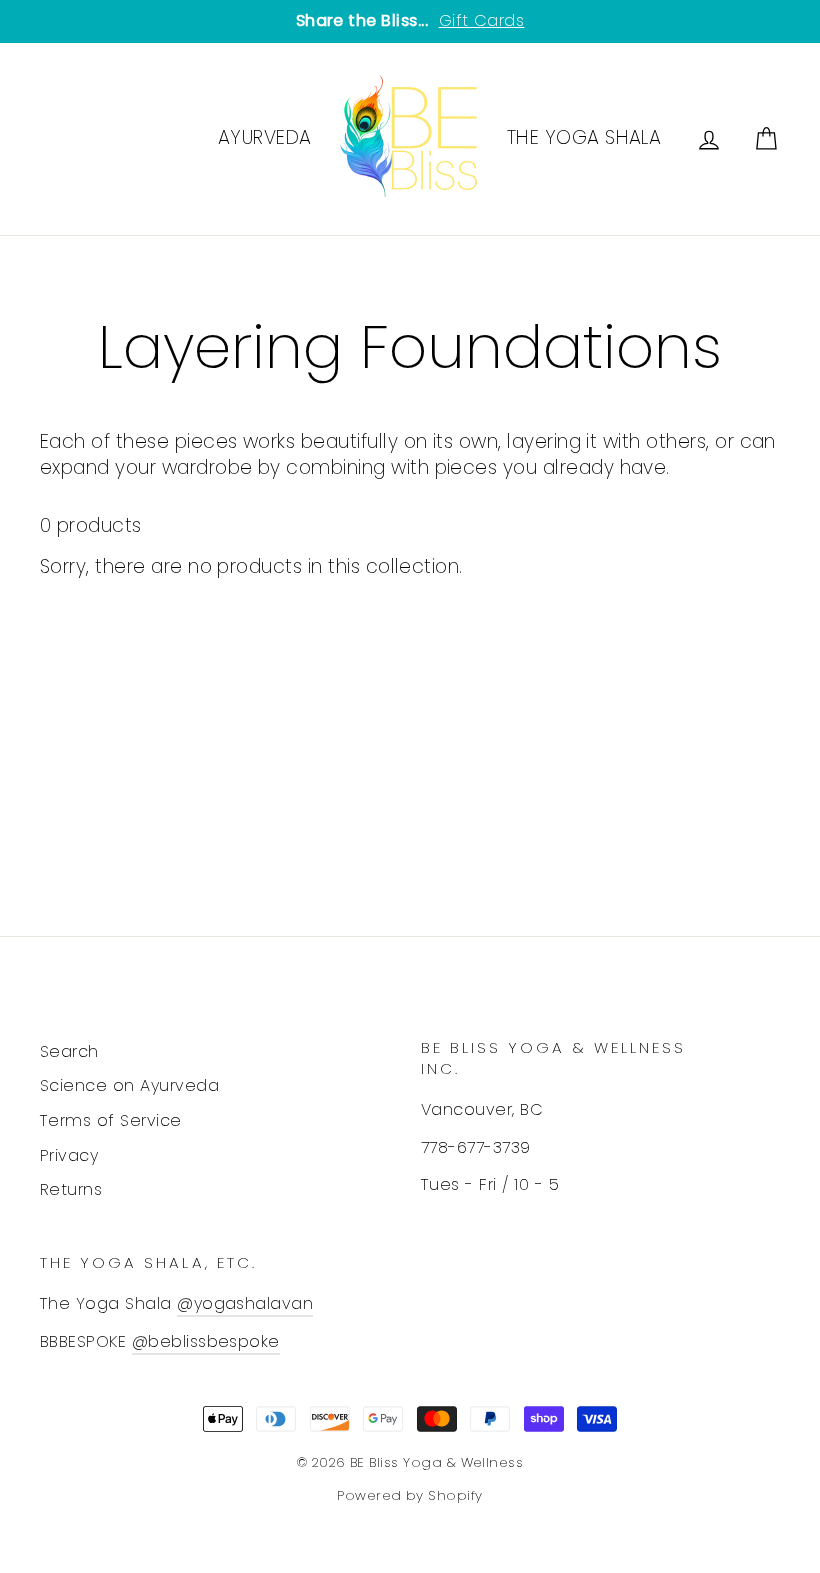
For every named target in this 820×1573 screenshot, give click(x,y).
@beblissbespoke (206, 1341)
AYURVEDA (265, 137)
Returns (71, 1189)
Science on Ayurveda (129, 1085)
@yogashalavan (245, 1303)
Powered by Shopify (410, 1495)
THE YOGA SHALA (584, 137)
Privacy (69, 1155)
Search (69, 1051)
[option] (410, 21)
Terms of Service (111, 1120)
